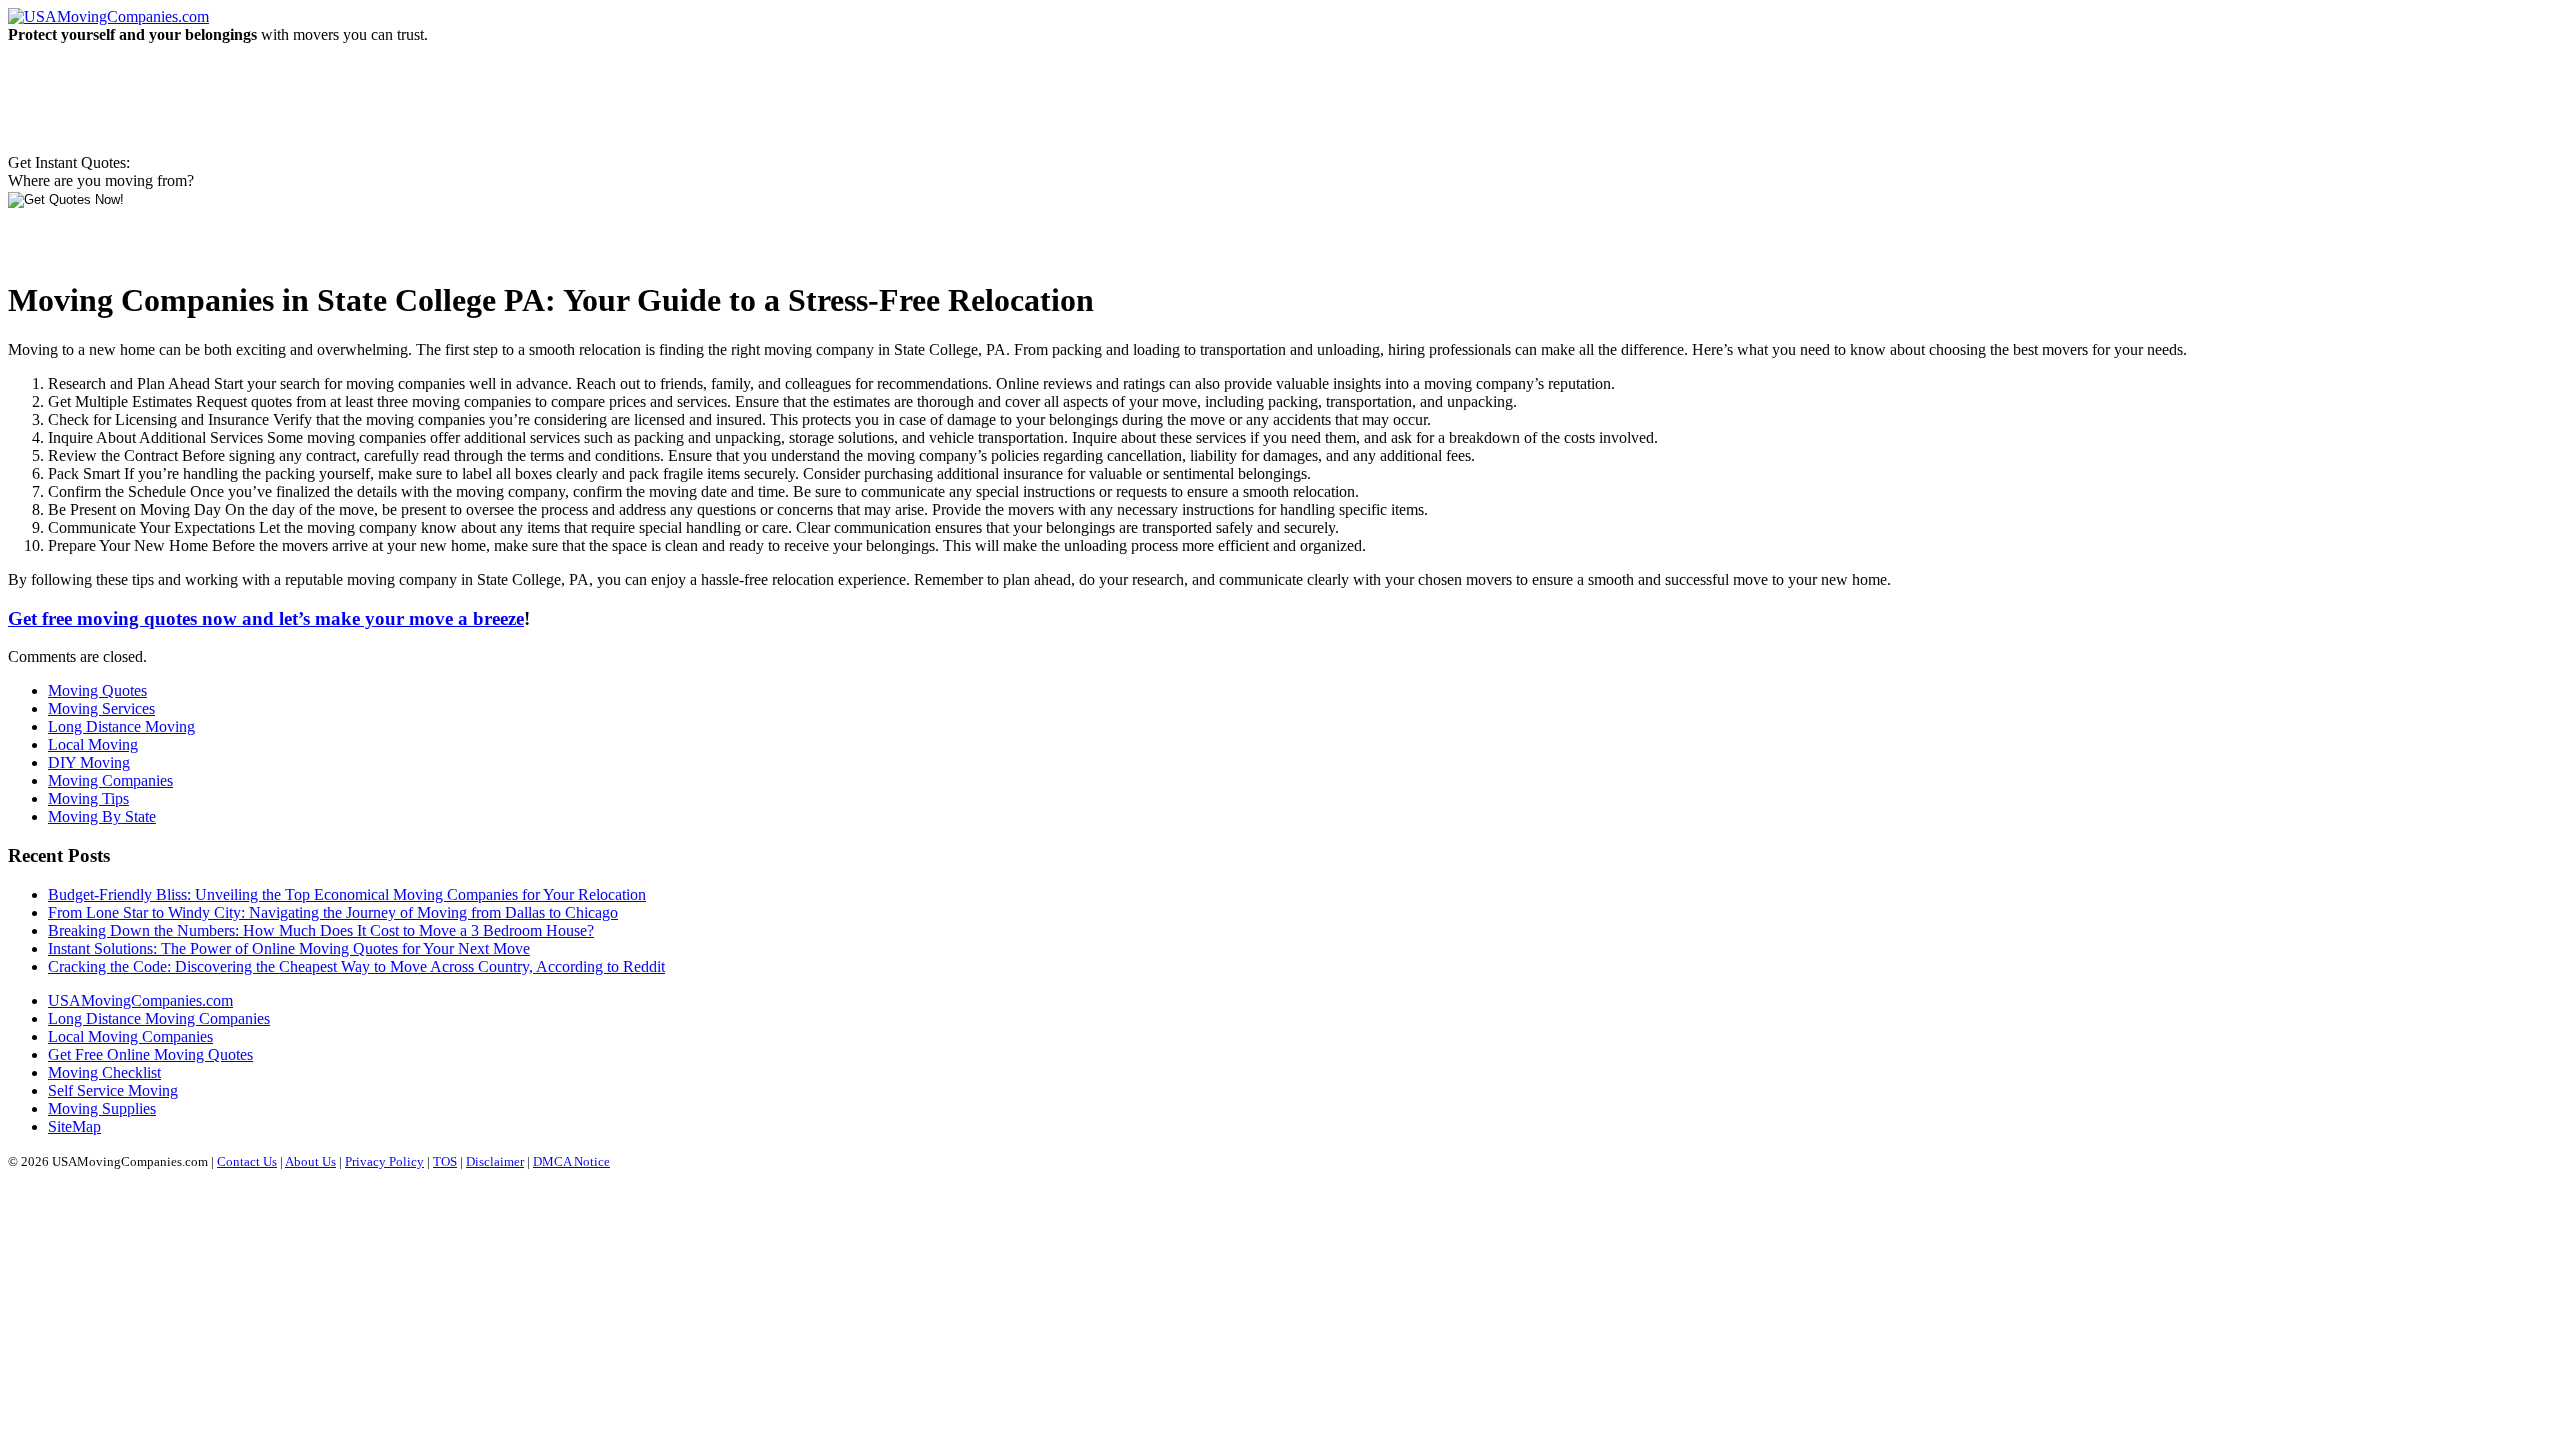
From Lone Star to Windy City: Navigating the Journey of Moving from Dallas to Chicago (333, 912)
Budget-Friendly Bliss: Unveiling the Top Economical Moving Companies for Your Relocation (347, 894)
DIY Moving (89, 762)
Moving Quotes (97, 690)
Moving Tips (88, 798)
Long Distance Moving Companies (159, 1018)
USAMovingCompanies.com (140, 1000)
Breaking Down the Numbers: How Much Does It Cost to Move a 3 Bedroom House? (321, 930)
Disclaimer (495, 1161)
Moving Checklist (104, 1072)
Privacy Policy (384, 1161)
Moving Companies (110, 780)
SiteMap (74, 1126)
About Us (310, 1161)
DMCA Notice (571, 1161)
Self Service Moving (113, 1090)
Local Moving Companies (130, 1036)
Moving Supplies (102, 1108)
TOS (445, 1161)
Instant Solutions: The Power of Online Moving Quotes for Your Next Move (289, 948)
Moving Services (101, 708)
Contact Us (247, 1161)
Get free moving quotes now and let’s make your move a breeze (266, 618)
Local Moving (93, 744)
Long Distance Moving (121, 726)
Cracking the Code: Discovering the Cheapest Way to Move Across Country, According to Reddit (356, 966)
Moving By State (102, 816)
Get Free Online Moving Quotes (150, 1054)
